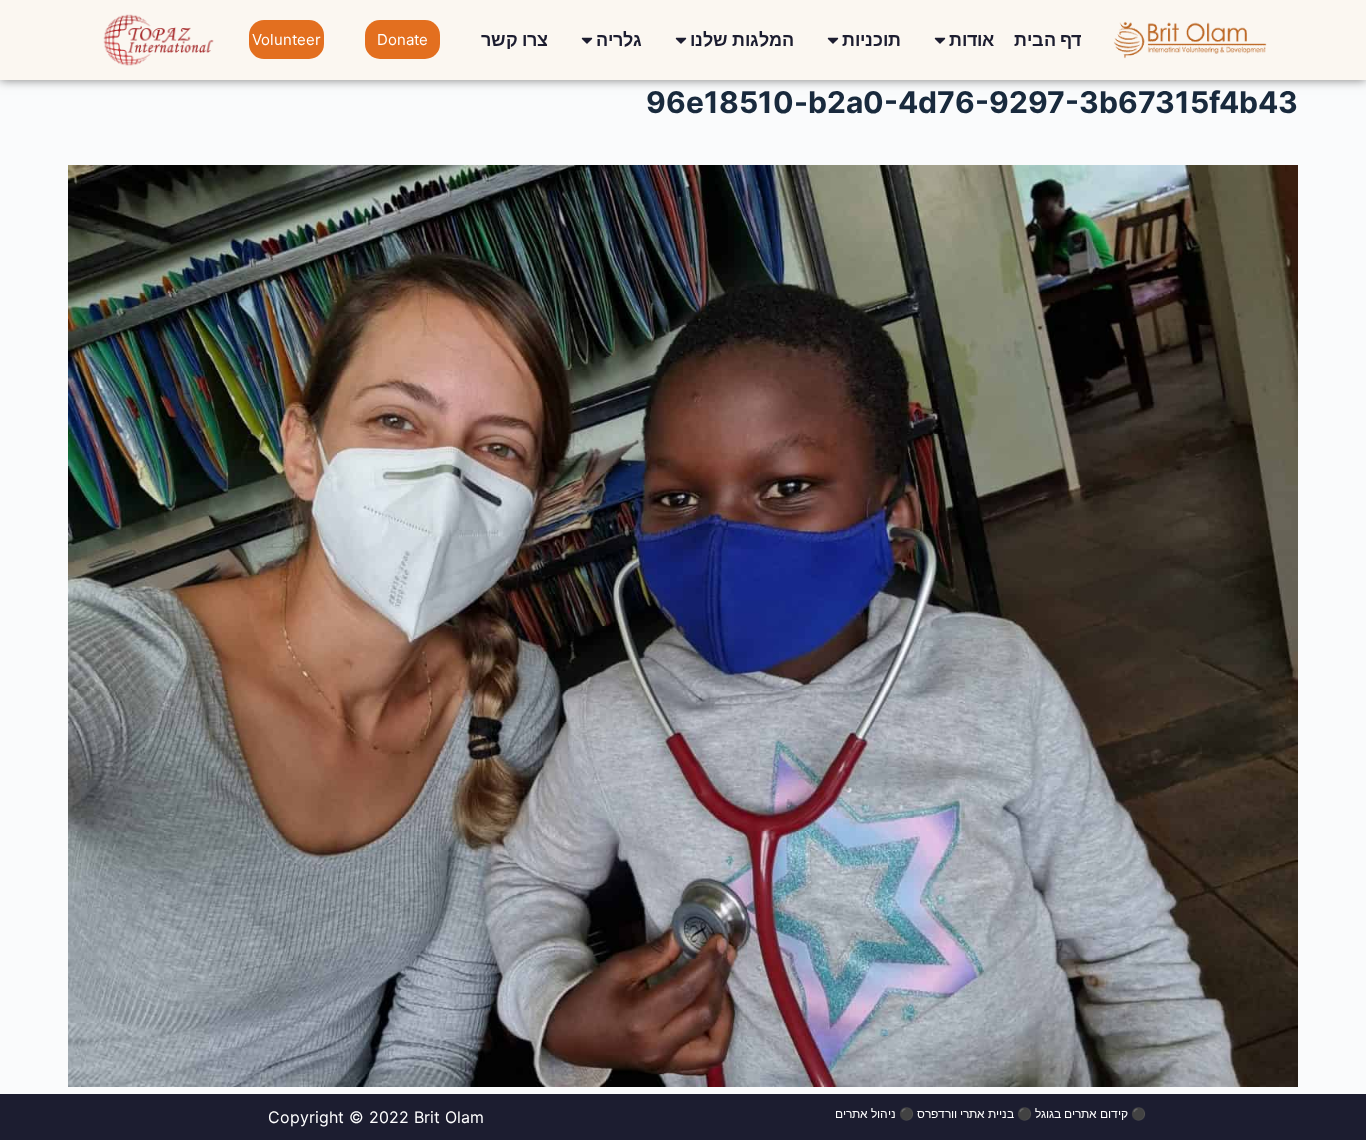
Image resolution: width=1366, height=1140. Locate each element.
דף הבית (1047, 39)
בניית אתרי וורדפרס (965, 1113)
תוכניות (871, 39)
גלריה (619, 39)
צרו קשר (514, 39)
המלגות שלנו (742, 39)
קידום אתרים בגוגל (1081, 1113)
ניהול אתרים (865, 1113)
